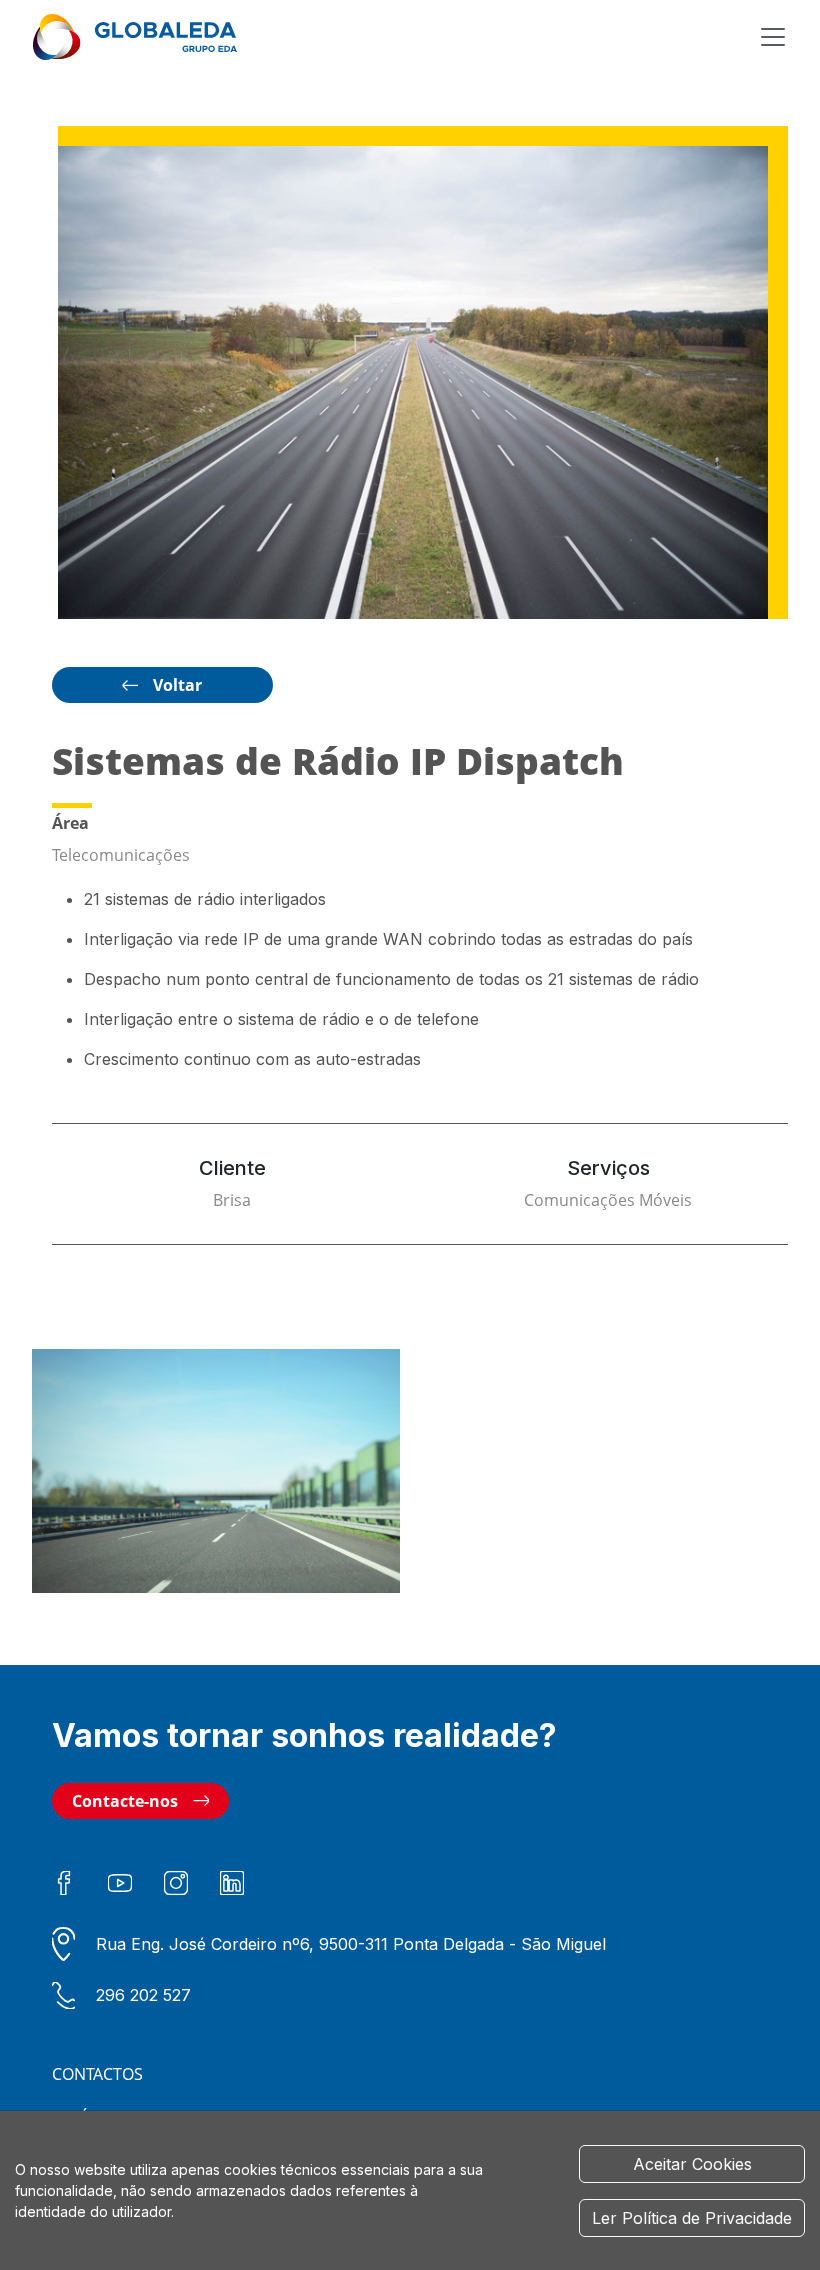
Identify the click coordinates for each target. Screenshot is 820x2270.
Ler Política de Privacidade (692, 2218)
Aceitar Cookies (692, 2164)
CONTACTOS (97, 2074)
